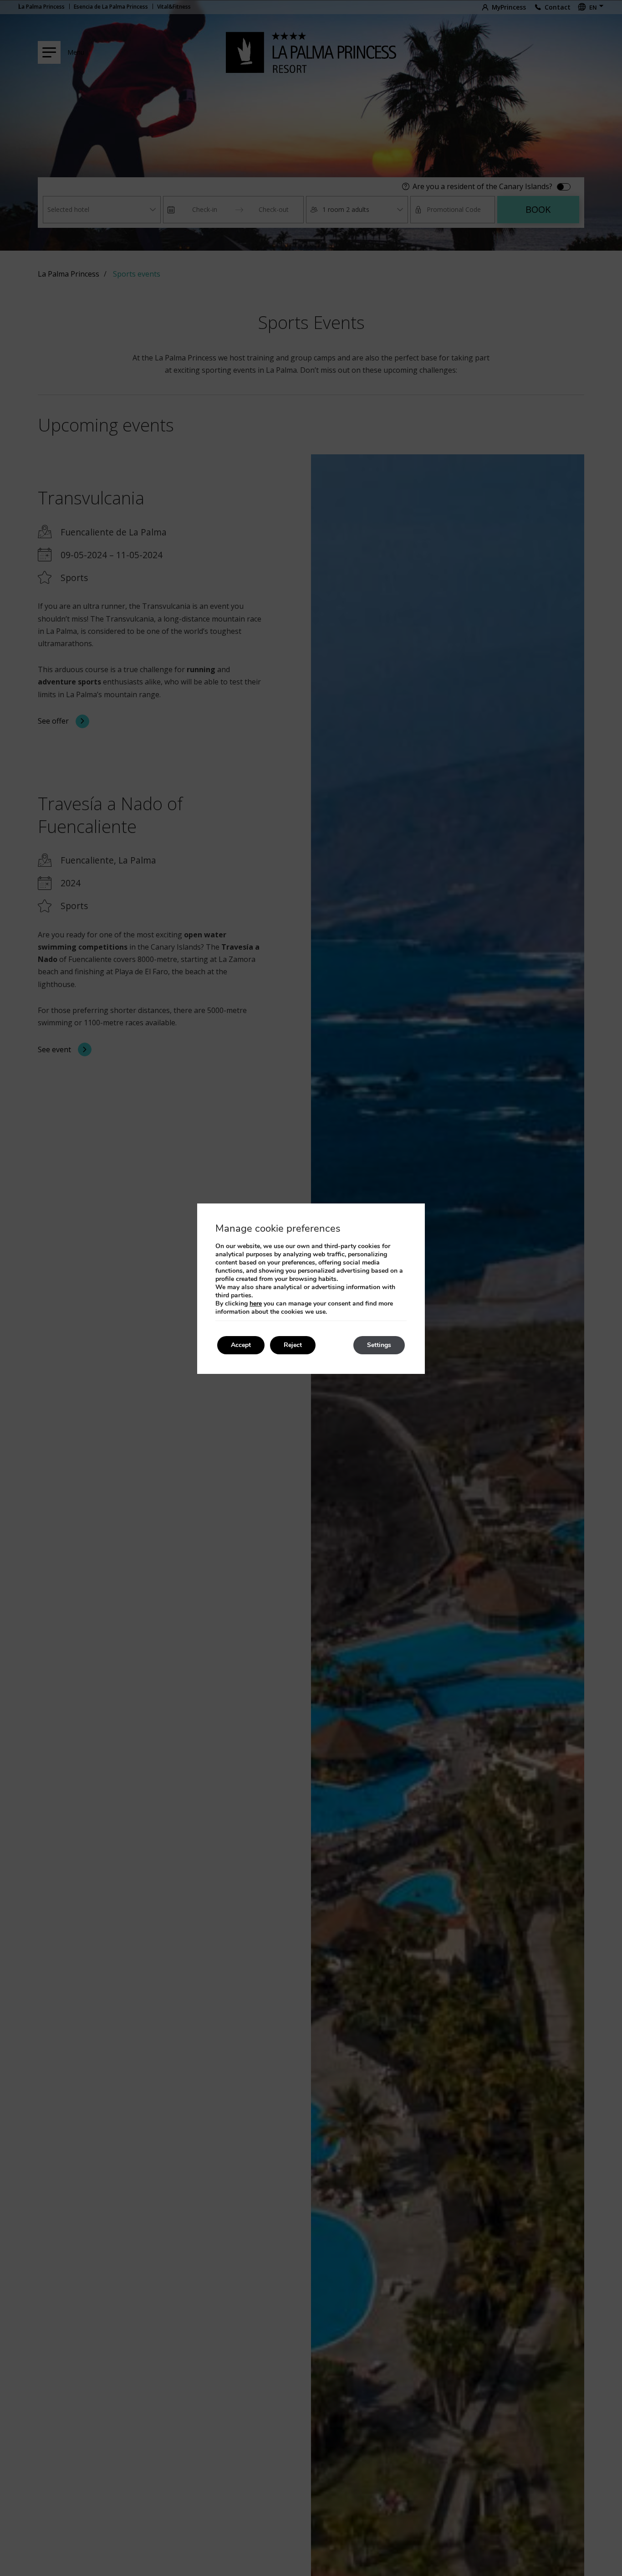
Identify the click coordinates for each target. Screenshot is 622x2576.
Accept (241, 1345)
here (256, 1303)
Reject (293, 1345)
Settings (379, 1345)
